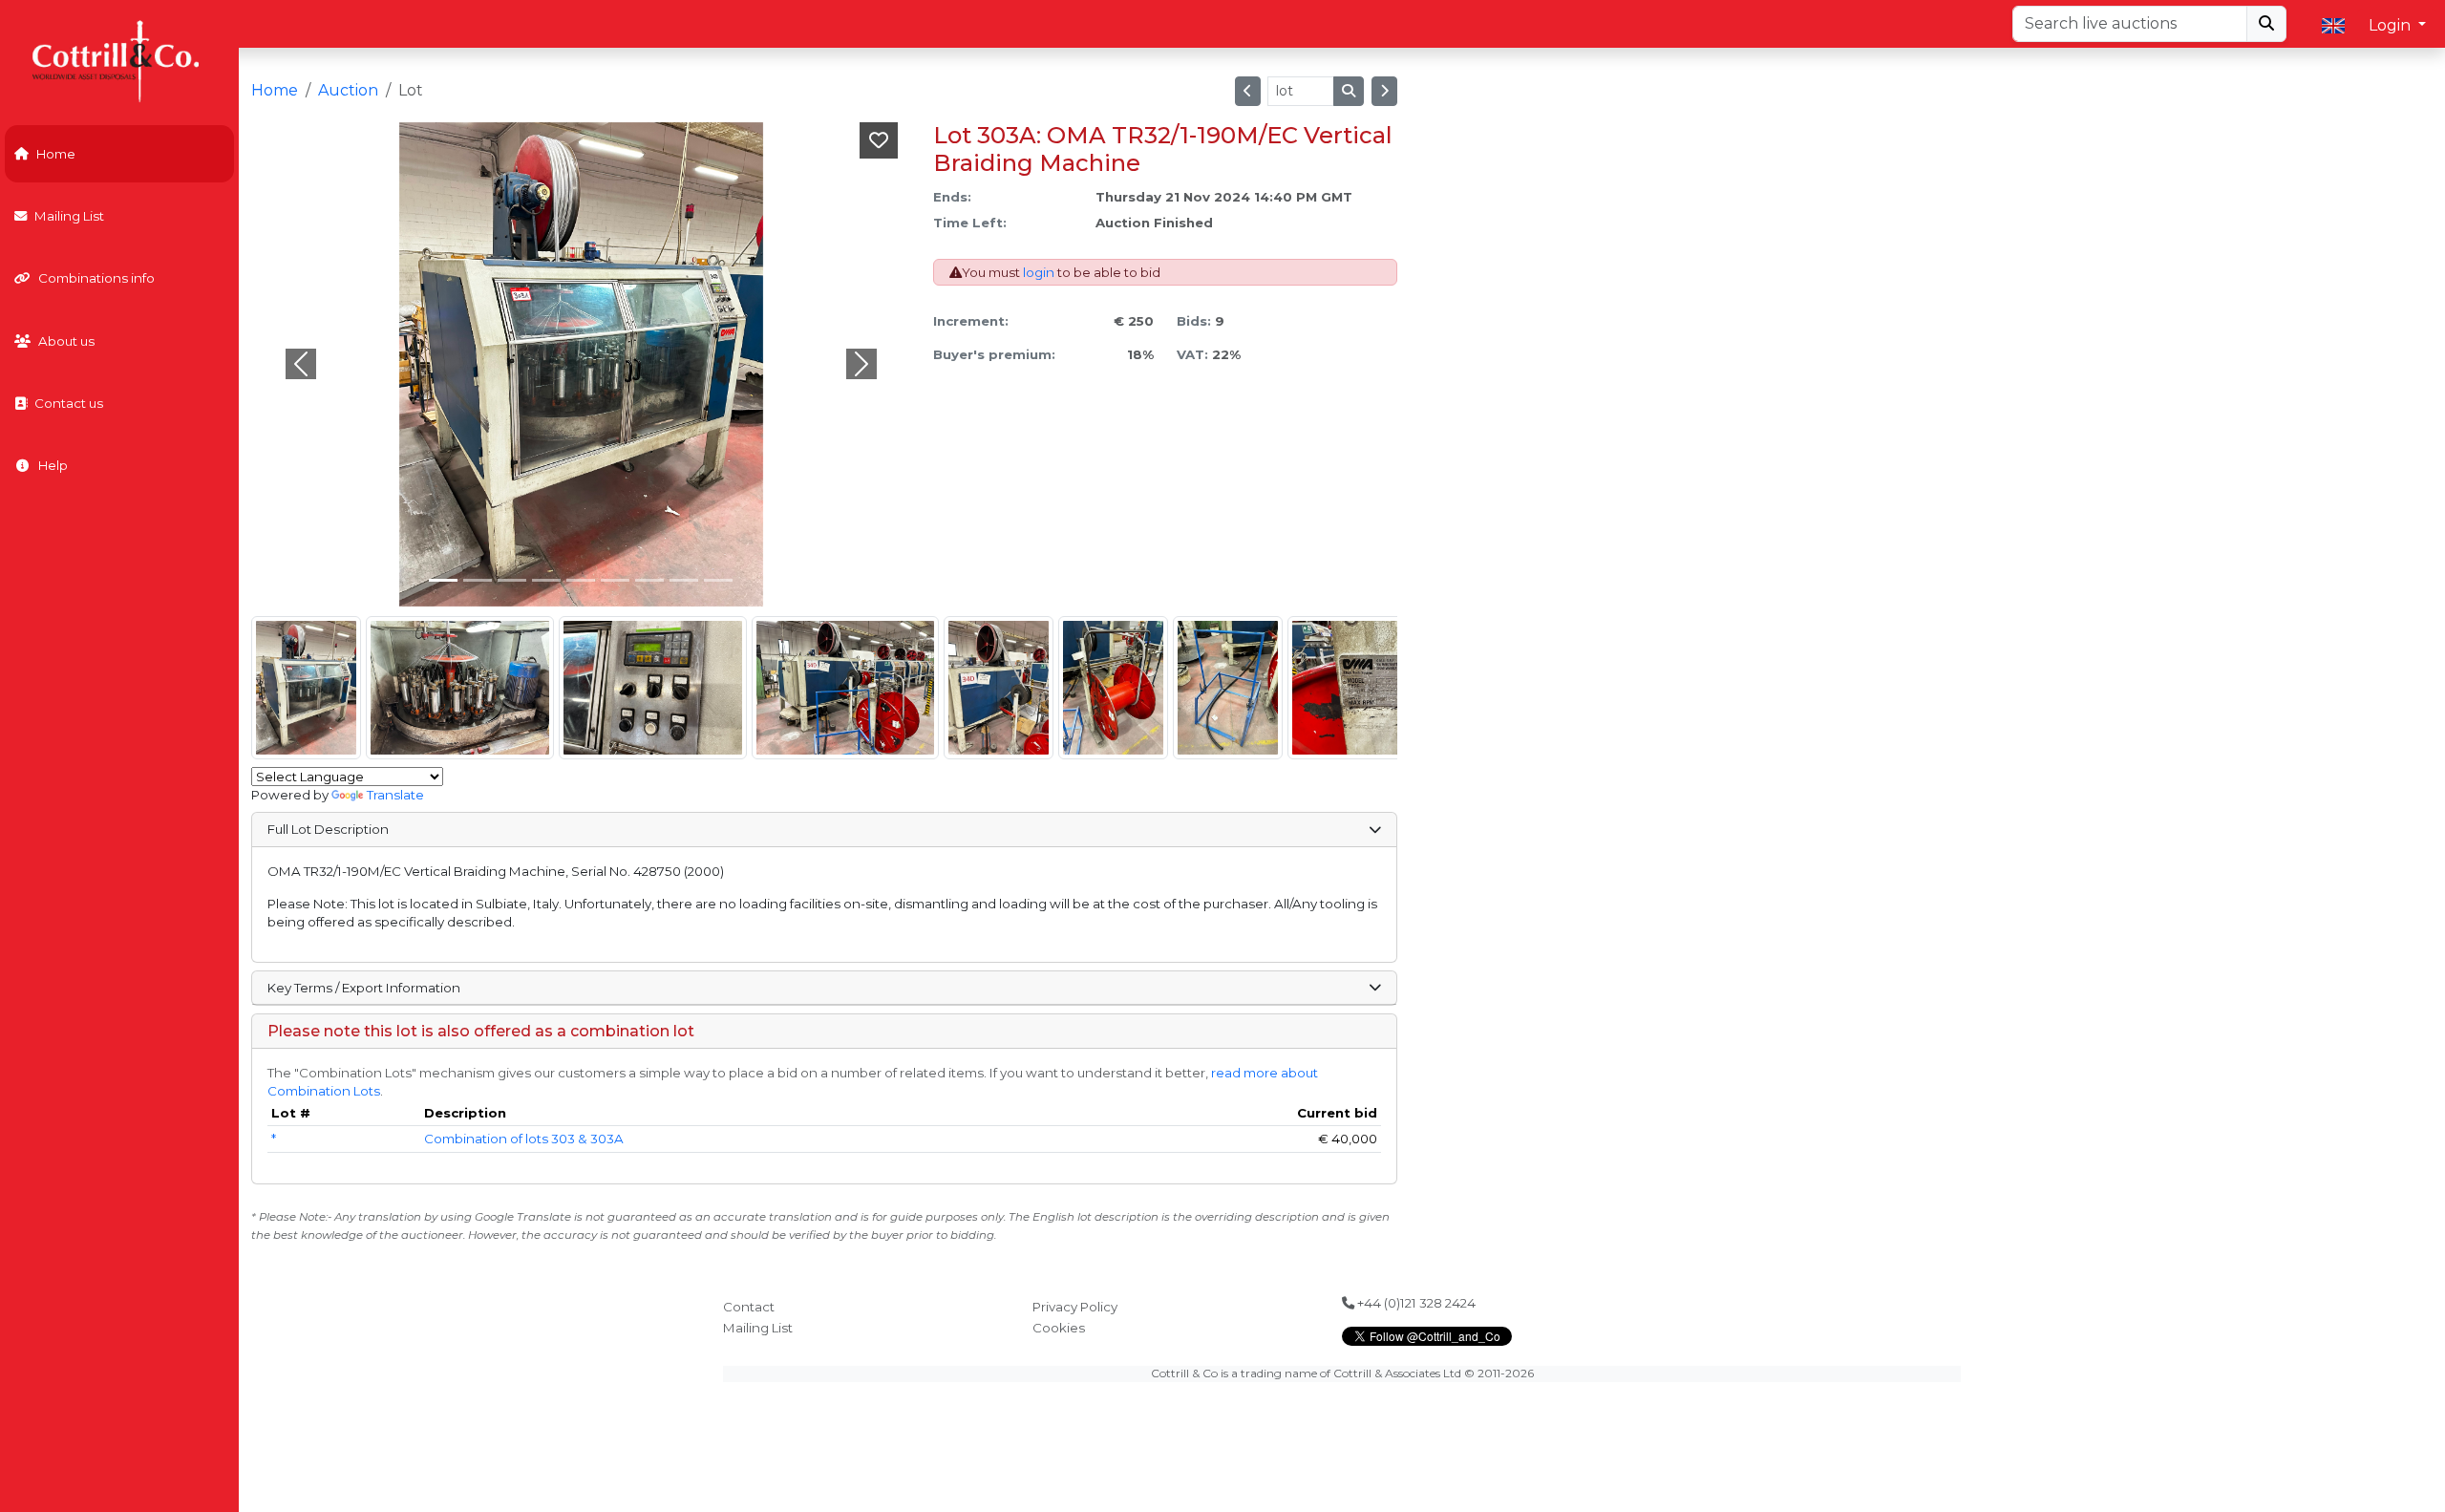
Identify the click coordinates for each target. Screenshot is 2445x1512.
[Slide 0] (443, 580)
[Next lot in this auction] (1384, 91)
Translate (395, 795)
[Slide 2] (512, 580)
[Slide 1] (478, 580)
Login (2392, 25)
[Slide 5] (615, 580)
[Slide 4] (581, 580)
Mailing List (69, 216)
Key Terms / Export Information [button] (364, 988)
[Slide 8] (718, 580)
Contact (749, 1307)
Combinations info (96, 278)
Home (56, 154)
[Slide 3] (546, 580)
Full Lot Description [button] (328, 829)
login (1039, 272)
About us (66, 341)
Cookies (1059, 1328)
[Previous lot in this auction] (1248, 91)
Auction (348, 90)
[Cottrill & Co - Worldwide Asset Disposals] (119, 60)
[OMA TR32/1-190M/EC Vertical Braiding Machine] (306, 688)
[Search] (2266, 24)
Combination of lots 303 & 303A (524, 1139)
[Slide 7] (684, 580)
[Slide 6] (649, 580)
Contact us (69, 403)
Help (53, 465)
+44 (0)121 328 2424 (1415, 1303)
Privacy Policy (1075, 1307)
